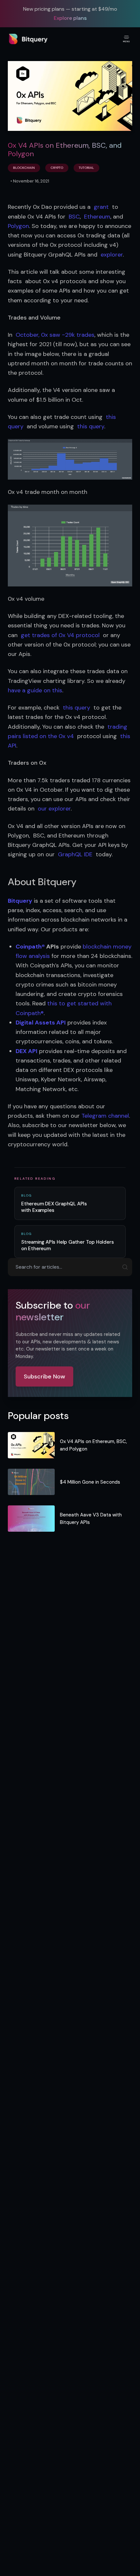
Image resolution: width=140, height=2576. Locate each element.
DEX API (27, 1051)
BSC (74, 217)
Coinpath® (30, 947)
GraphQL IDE (75, 854)
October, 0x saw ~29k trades (55, 335)
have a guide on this (35, 690)
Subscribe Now (44, 1376)
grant (101, 207)
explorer (112, 255)
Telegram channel (105, 1116)
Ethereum (97, 217)
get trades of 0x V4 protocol (60, 635)
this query (91, 426)
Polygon (18, 226)
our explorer (54, 809)
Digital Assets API (41, 1023)
